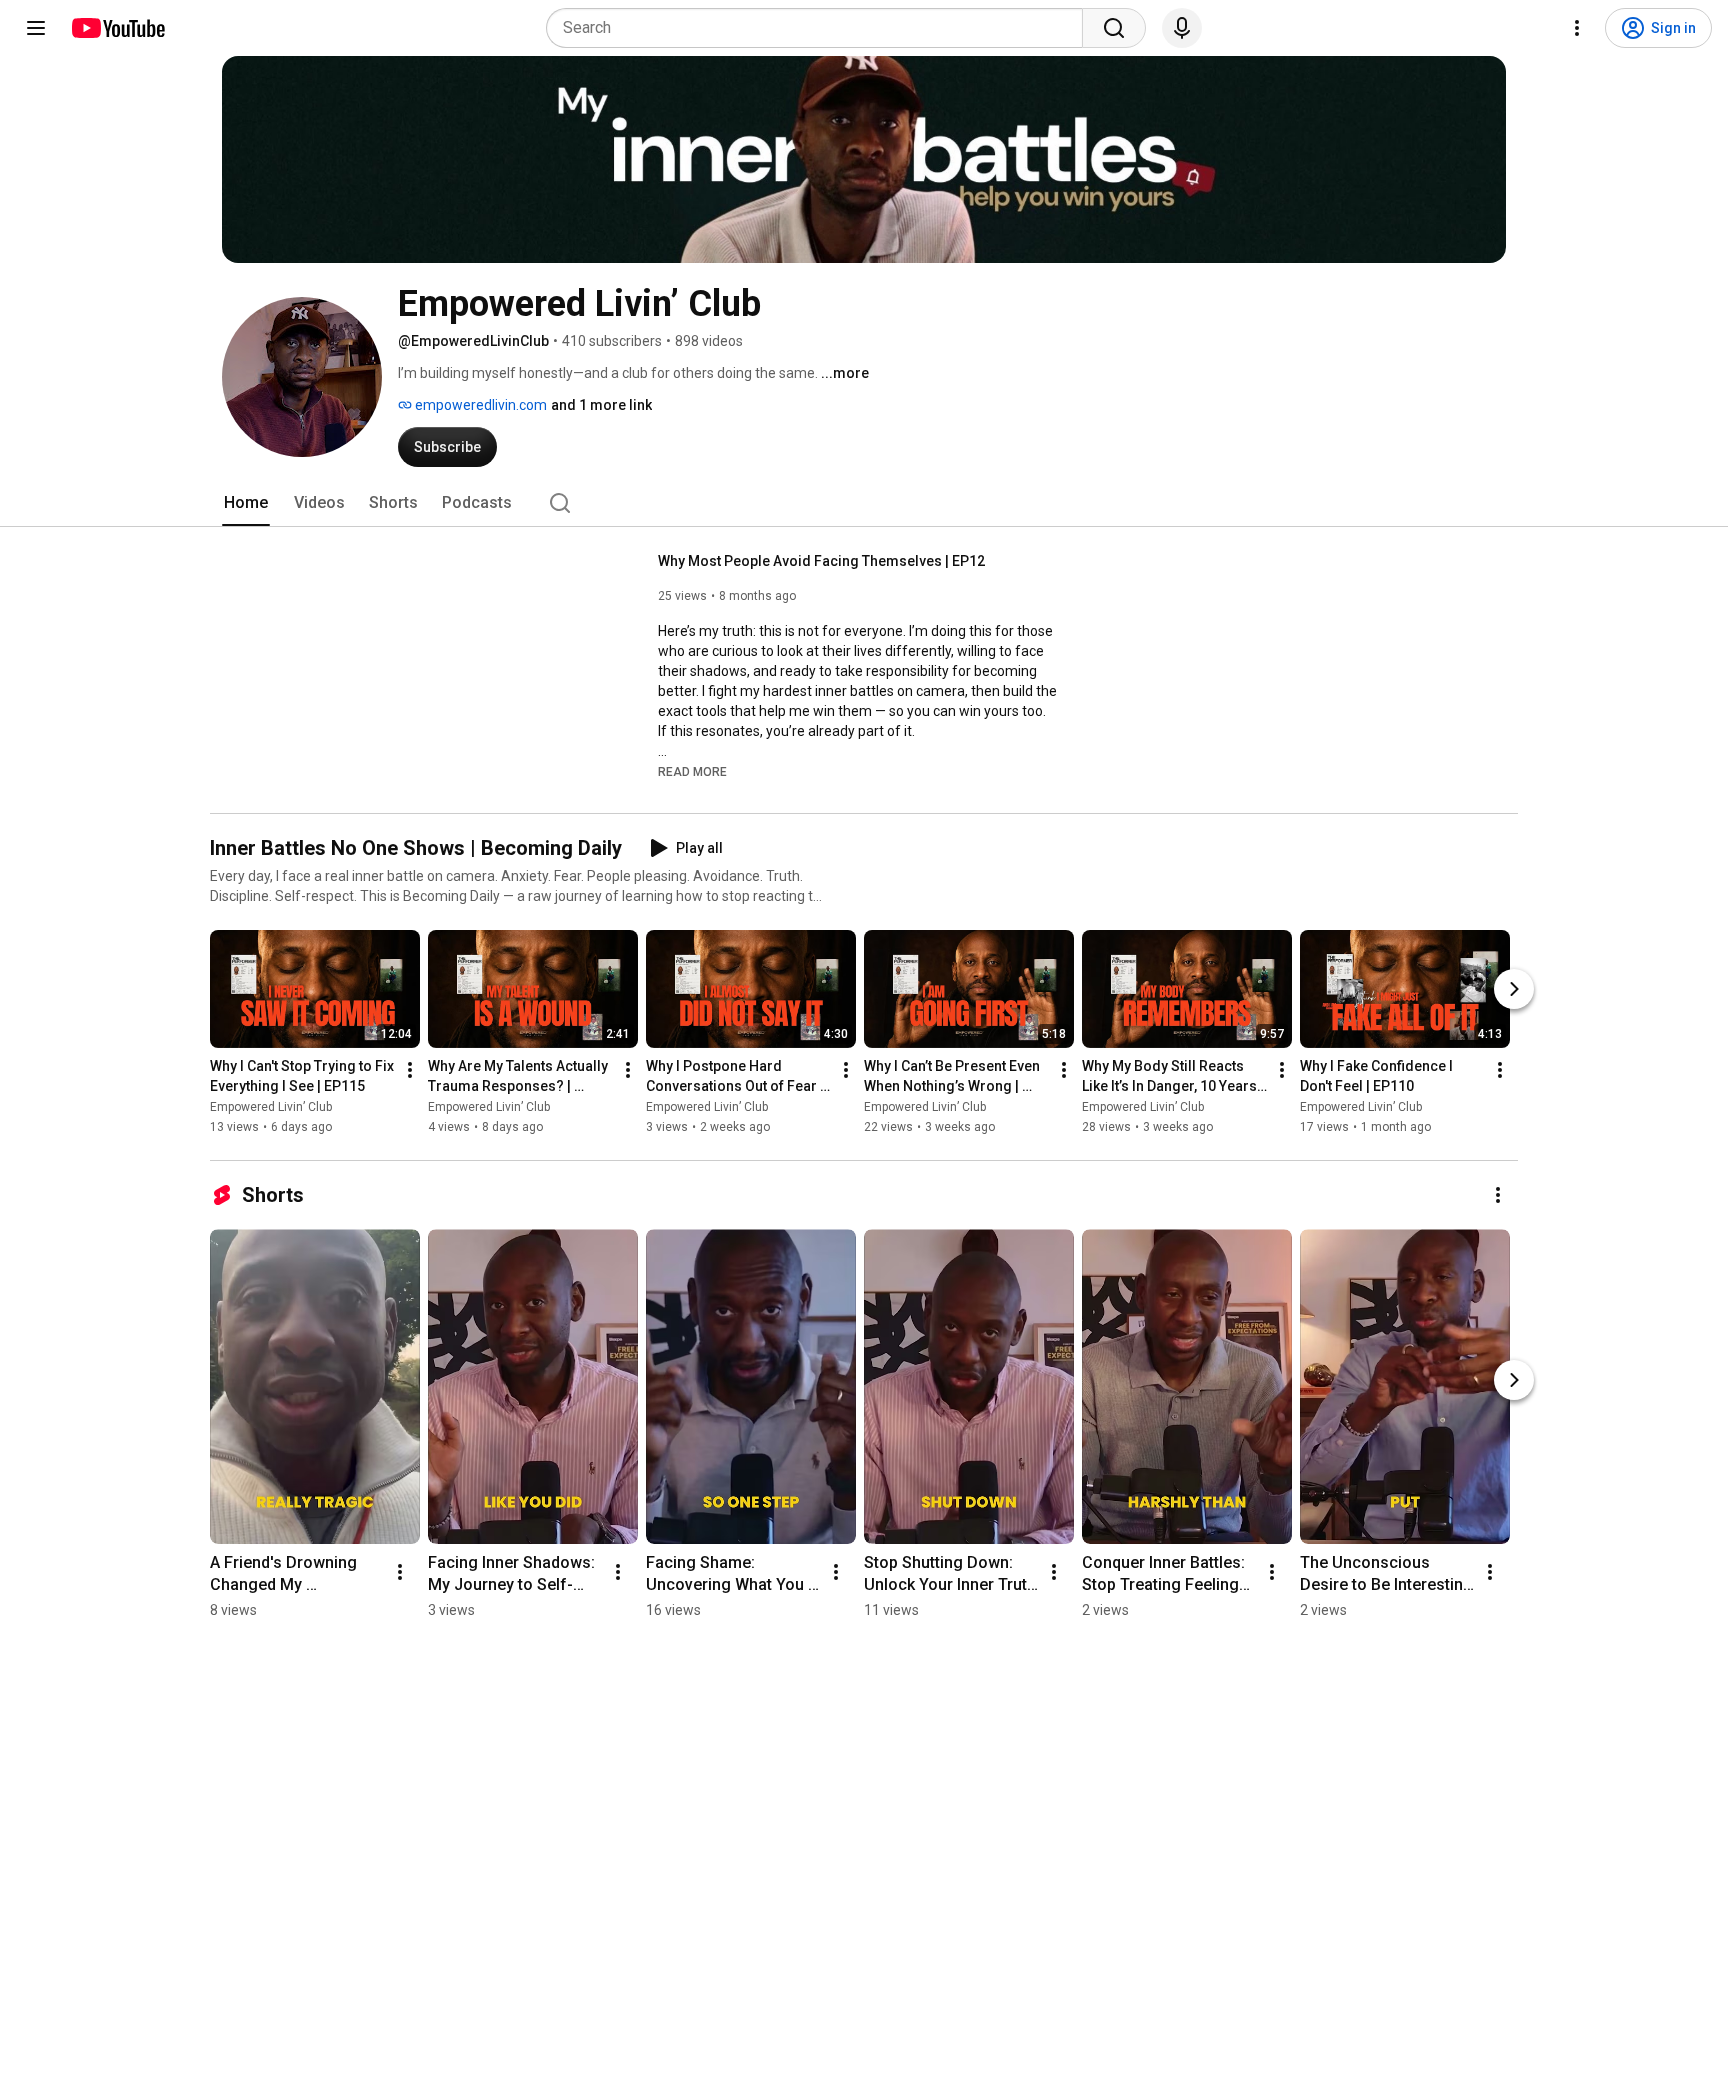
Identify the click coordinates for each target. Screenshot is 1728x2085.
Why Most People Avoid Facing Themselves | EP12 (821, 561)
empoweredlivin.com (479, 405)
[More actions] (410, 1070)
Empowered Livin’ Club (271, 1107)
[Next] (1514, 989)
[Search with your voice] (1182, 28)
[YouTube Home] (117, 28)
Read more (692, 772)
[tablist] (864, 503)
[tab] (246, 503)
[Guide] (36, 28)
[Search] (1114, 28)
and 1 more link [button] (601, 405)
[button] (692, 771)
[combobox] (820, 28)
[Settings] (1577, 28)
